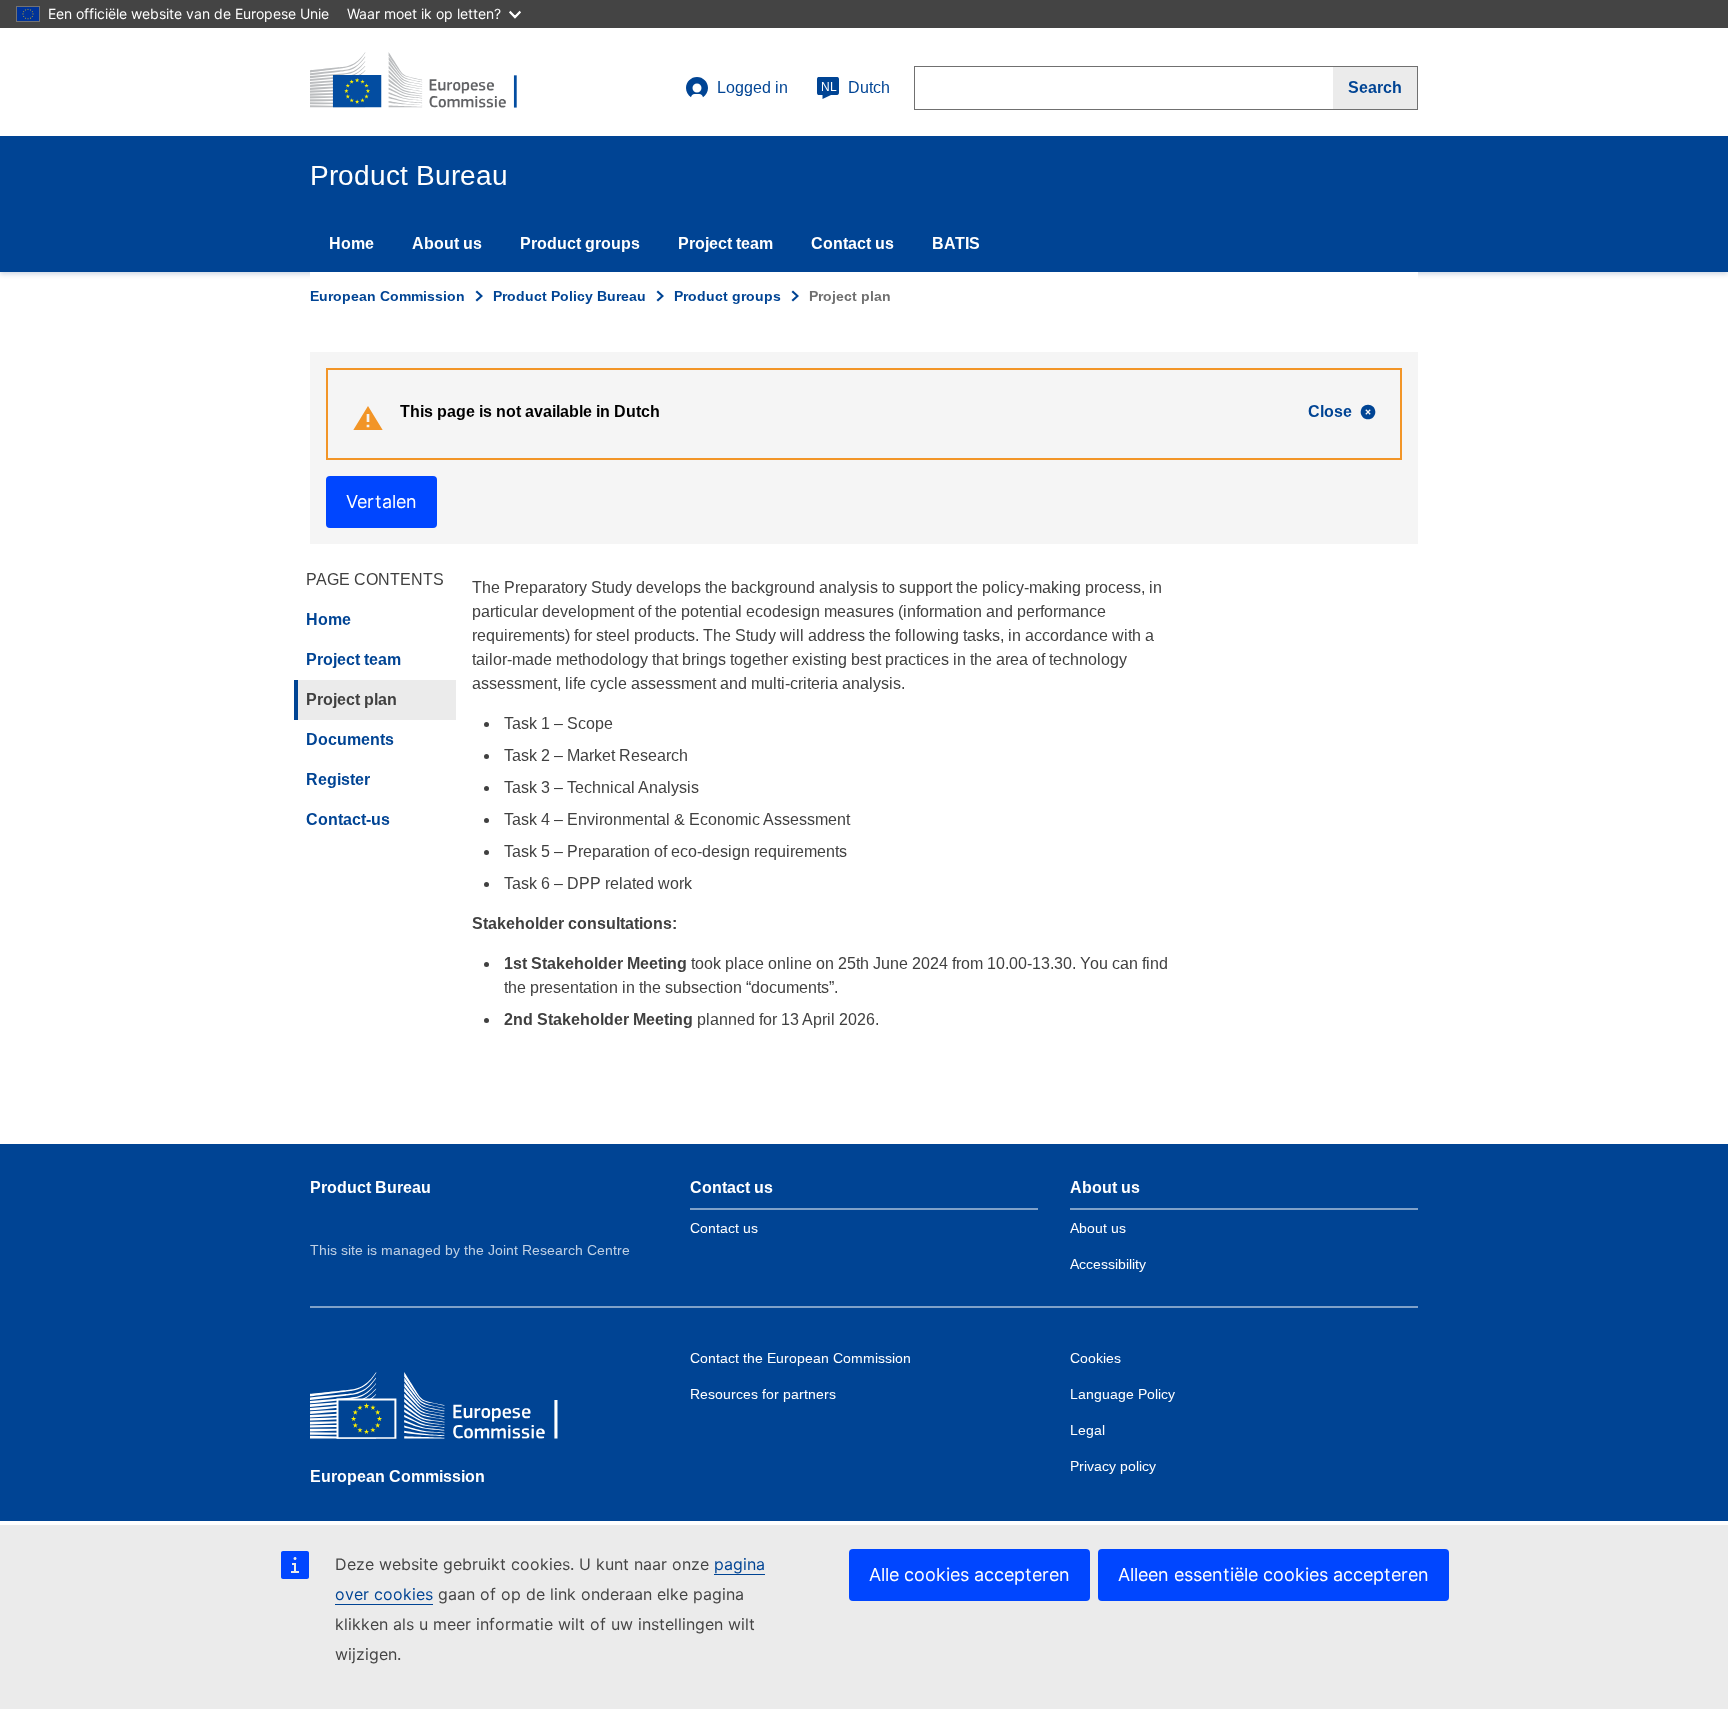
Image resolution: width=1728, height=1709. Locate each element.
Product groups (580, 243)
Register (338, 779)
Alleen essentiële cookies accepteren (1273, 1574)
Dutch (855, 87)
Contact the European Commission (800, 1358)
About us (447, 243)
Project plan (351, 699)
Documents (350, 739)
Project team (725, 243)
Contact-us (348, 819)
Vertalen (381, 501)
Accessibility (1108, 1264)
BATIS (956, 243)
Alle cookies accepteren (969, 1574)
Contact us (852, 243)
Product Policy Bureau (569, 296)
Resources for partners (763, 1394)
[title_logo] (431, 82)
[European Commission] (455, 1410)
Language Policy (1122, 1394)
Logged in (752, 87)
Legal (1087, 1430)
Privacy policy (1113, 1466)
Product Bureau (370, 1187)
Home (351, 243)
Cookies (1095, 1358)
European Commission (387, 296)
